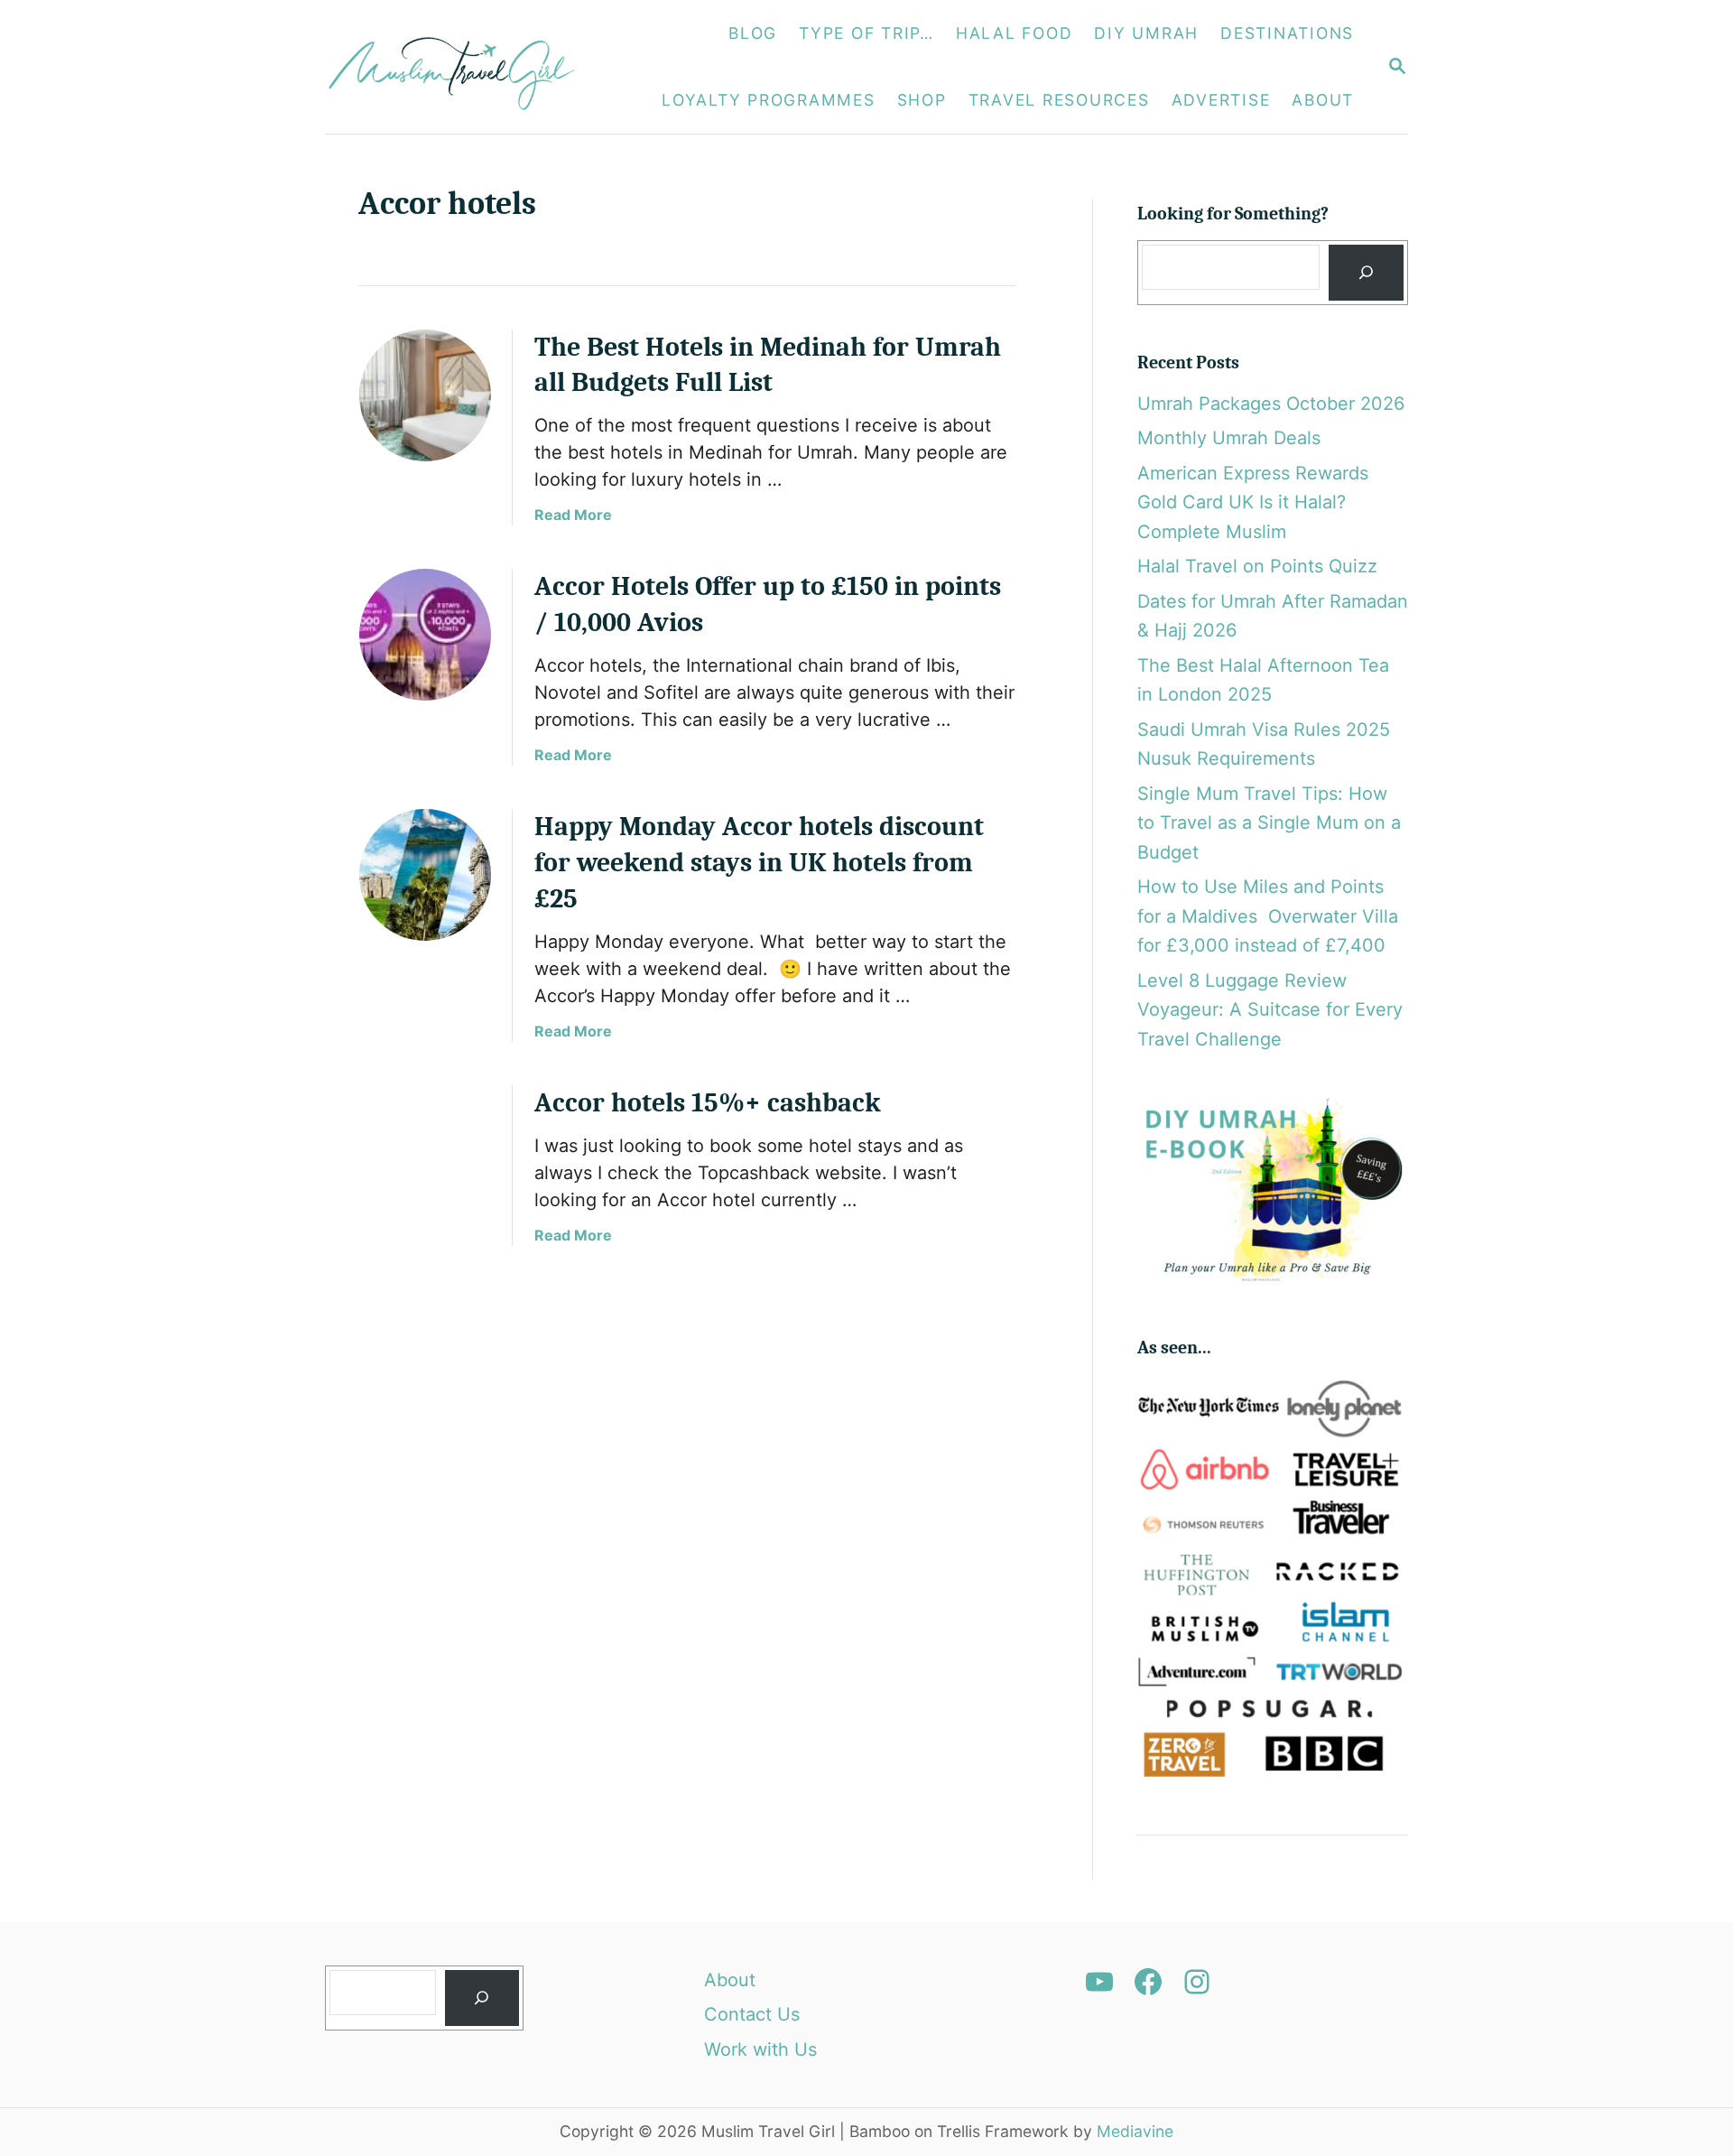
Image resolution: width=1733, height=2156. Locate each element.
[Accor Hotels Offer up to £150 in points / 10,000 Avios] (425, 635)
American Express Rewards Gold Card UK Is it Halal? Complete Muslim (1253, 502)
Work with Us (760, 2049)
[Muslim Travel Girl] (462, 67)
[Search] (1366, 273)
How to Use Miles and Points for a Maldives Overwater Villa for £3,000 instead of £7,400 (1268, 916)
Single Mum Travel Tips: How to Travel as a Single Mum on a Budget (1269, 823)
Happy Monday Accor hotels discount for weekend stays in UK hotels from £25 (759, 863)
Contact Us (752, 2014)
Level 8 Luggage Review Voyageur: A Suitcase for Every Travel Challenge (1270, 1010)
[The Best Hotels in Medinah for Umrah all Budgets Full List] (425, 395)
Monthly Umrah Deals (1229, 438)
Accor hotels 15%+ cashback (708, 1103)
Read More (573, 515)
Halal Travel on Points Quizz (1257, 566)
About (730, 1980)
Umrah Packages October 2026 (1271, 404)
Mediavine (1135, 2131)
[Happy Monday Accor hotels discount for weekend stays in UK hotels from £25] (425, 875)
